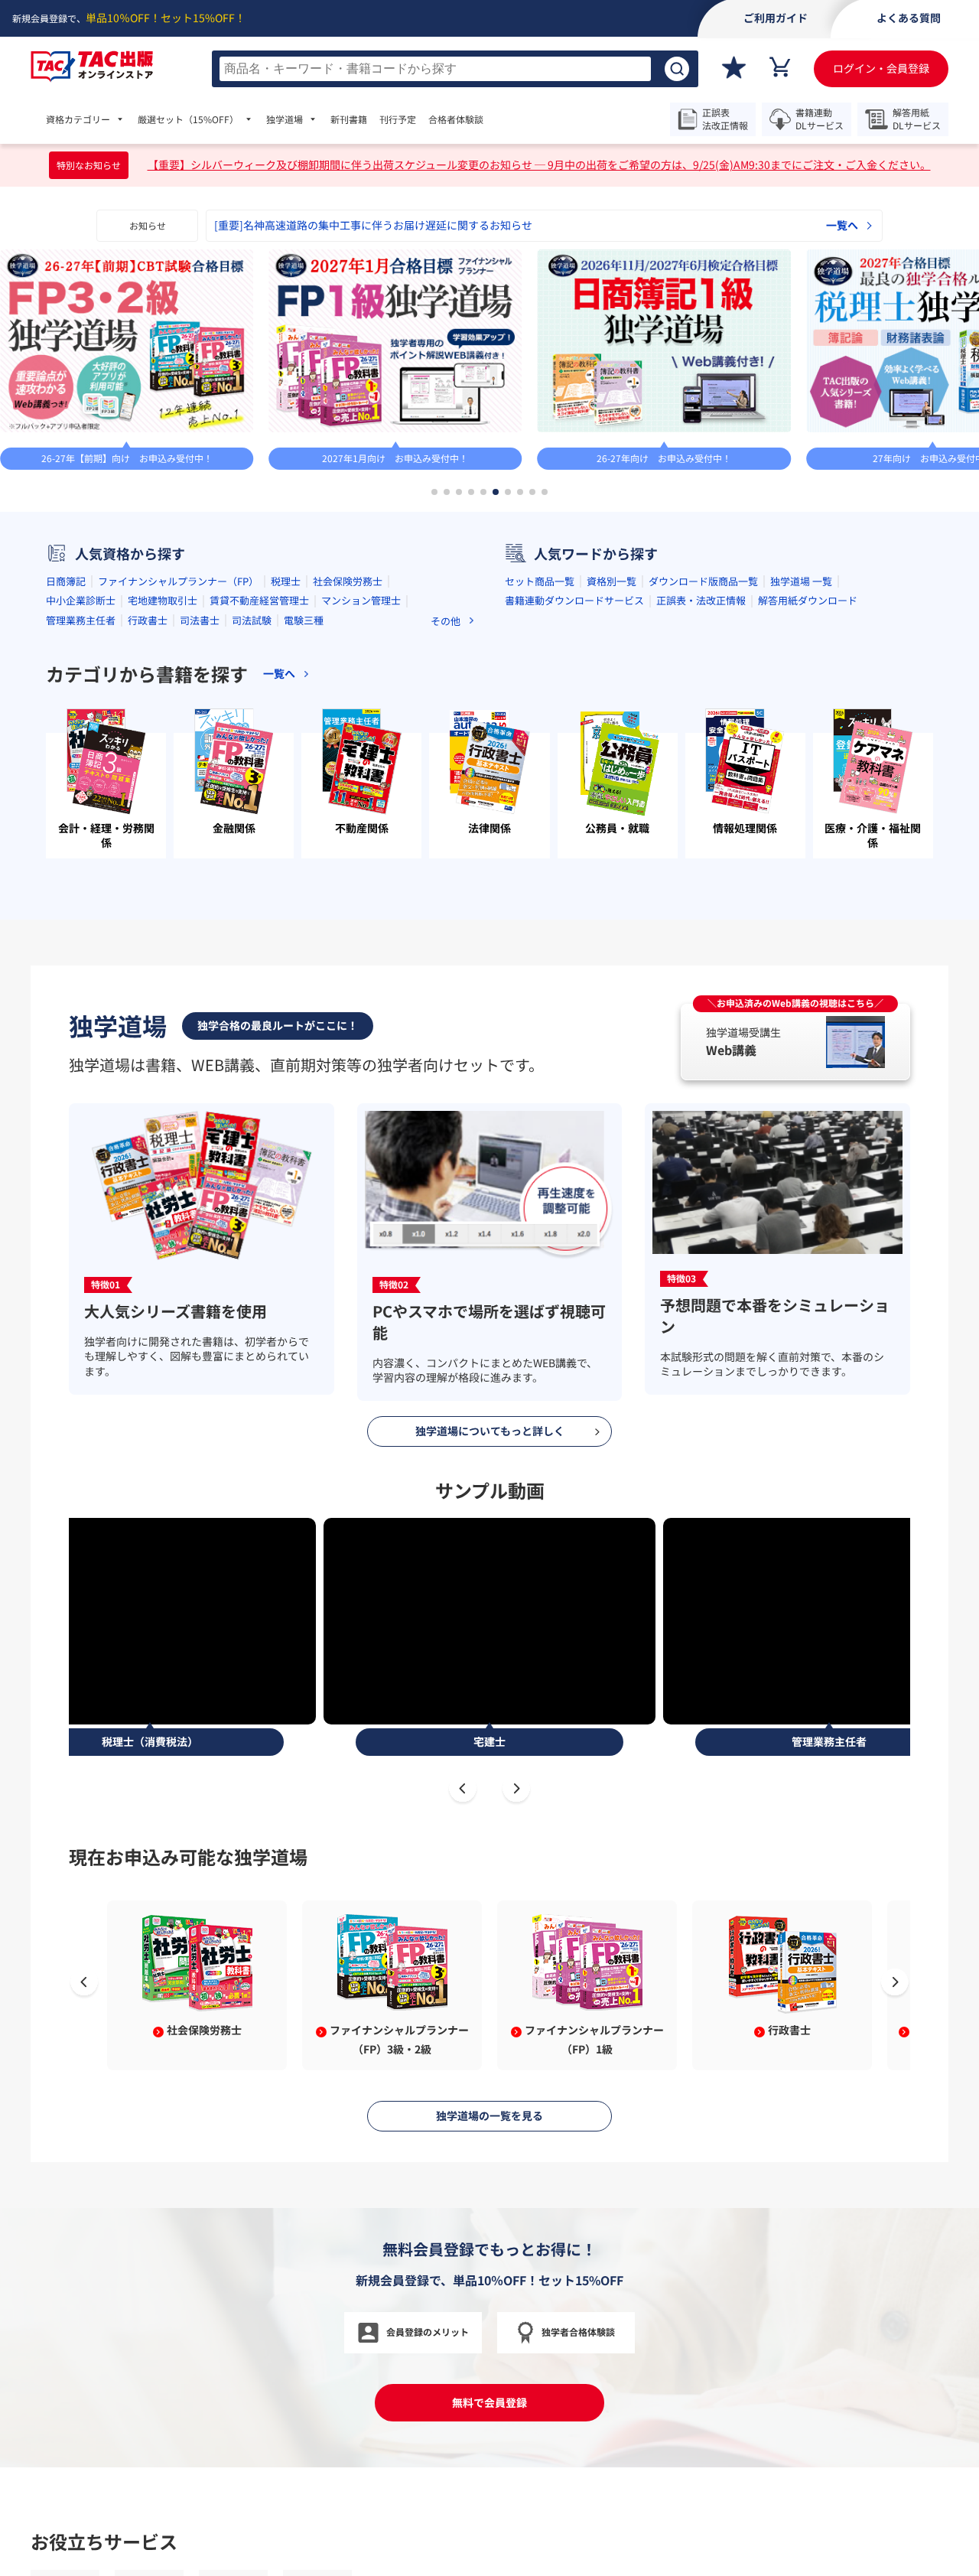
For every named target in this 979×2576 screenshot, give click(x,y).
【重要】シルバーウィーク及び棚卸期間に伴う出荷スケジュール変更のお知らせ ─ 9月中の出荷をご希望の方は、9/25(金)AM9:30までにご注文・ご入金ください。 (539, 165)
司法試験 (252, 620)
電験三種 (304, 620)
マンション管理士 (361, 600)
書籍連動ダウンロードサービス (574, 600)
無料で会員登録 (489, 2402)
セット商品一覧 (540, 581)
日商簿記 (66, 581)
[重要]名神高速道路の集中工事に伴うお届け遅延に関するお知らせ (373, 225)
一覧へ (842, 225)
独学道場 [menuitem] (285, 119)
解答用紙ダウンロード (808, 600)
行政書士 (148, 620)
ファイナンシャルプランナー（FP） (178, 581)
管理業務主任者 (81, 620)
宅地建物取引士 (163, 600)
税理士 (286, 581)
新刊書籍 (349, 119)
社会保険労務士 (348, 581)
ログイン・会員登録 (881, 68)
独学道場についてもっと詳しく (490, 1431)
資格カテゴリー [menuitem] (78, 119)
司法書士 (200, 620)
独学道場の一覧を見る (489, 2115)
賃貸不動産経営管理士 (259, 600)
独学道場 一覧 (801, 581)
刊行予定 (398, 119)
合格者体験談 (456, 119)
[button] (434, 492)
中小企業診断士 (81, 600)
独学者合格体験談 (578, 2332)
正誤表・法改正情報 (701, 600)
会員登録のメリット (428, 2332)
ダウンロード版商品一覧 (703, 581)
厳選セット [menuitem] (188, 119)
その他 (446, 621)
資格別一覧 (611, 581)
